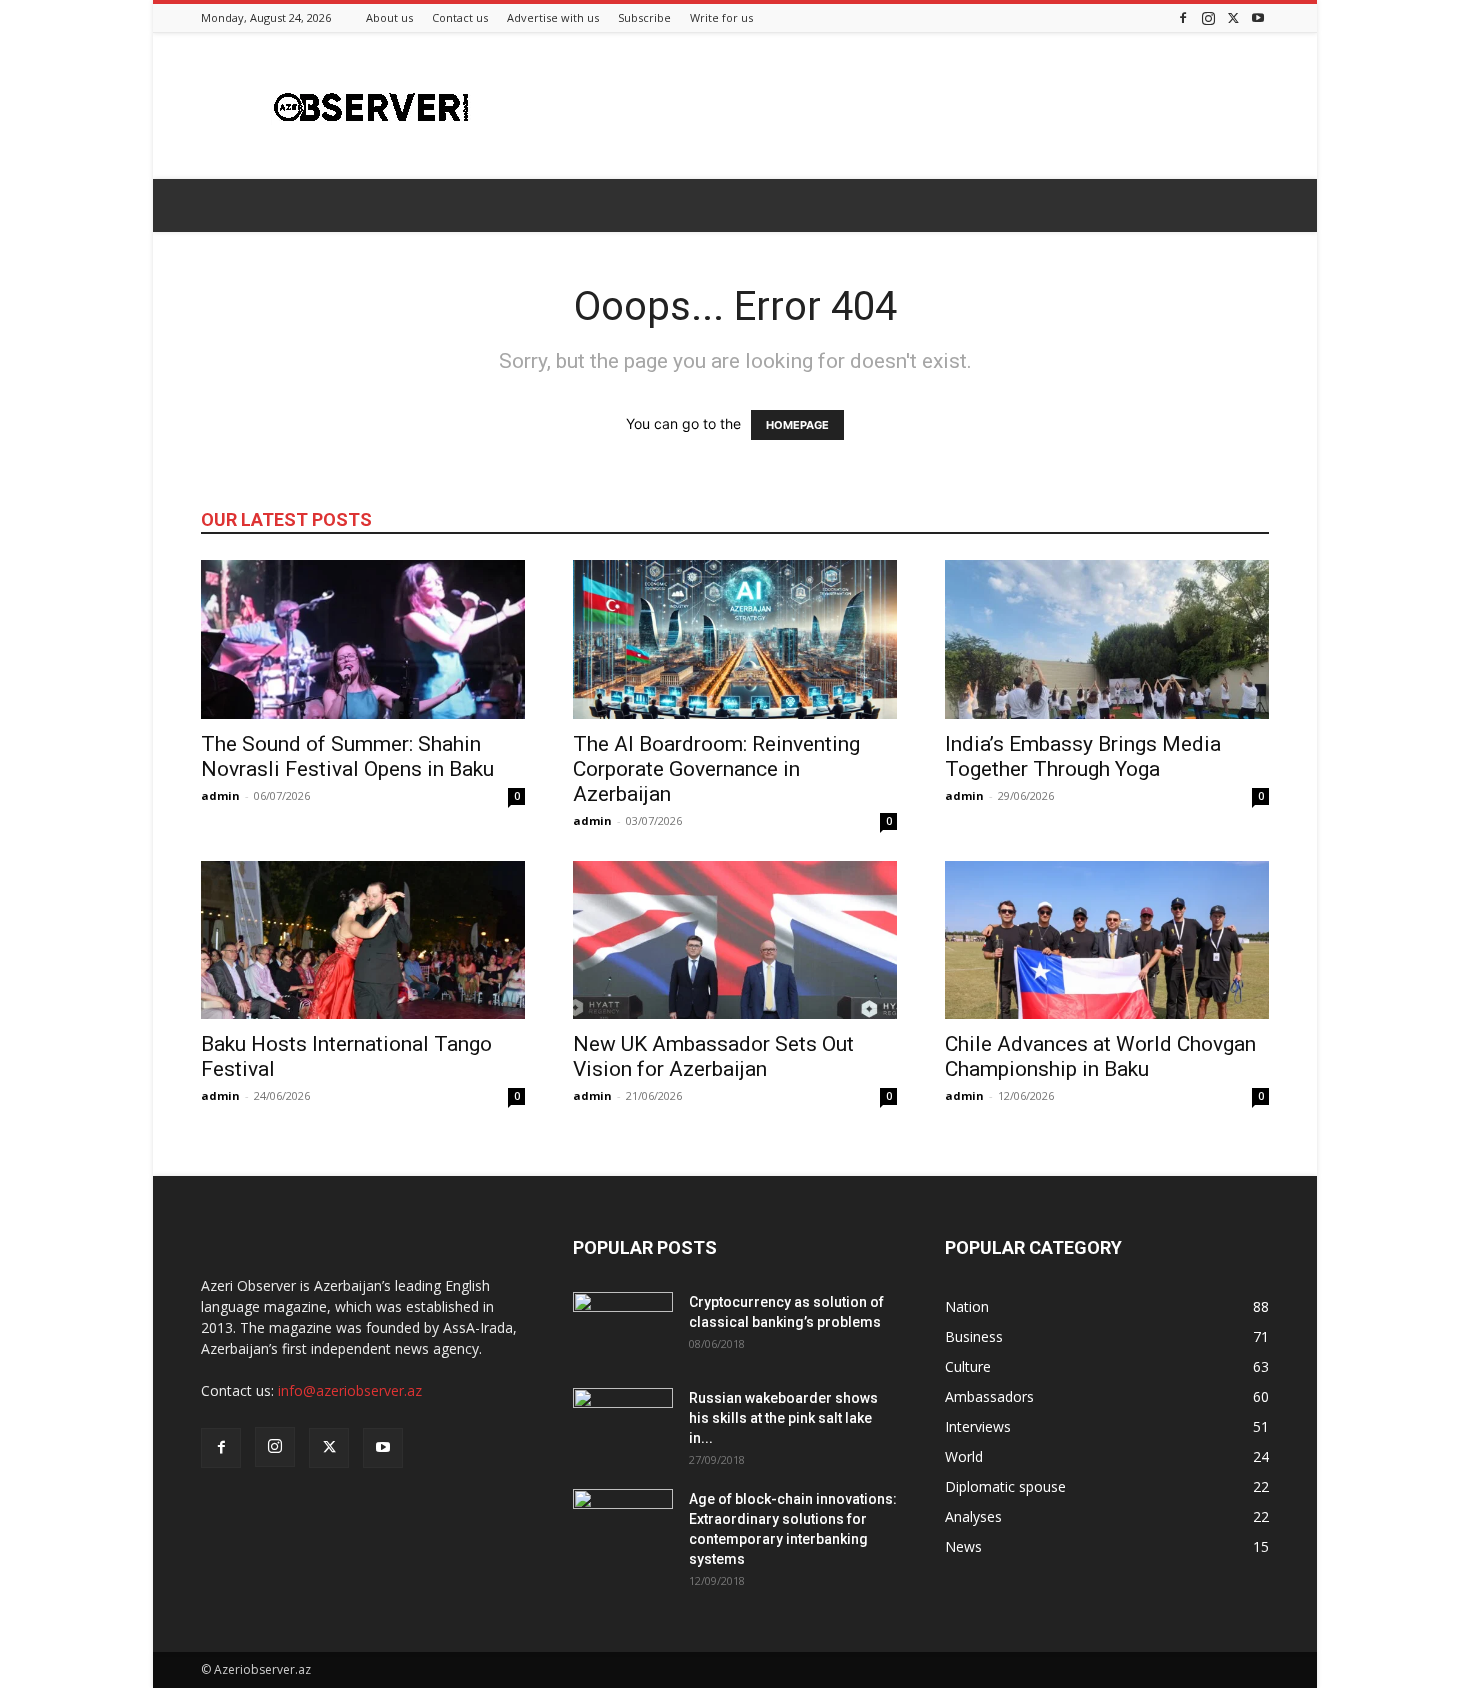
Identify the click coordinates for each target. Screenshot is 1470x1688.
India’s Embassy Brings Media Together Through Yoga (1083, 756)
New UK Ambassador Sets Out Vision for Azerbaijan (713, 1056)
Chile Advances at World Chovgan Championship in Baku (1100, 1056)
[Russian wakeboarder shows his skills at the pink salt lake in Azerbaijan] (623, 1423)
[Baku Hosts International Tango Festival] (363, 940)
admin (220, 795)
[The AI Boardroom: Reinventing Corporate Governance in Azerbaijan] (735, 639)
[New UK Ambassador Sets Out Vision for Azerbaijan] (735, 940)
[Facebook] (1183, 17)
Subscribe (644, 17)
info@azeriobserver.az (350, 1390)
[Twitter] (1233, 17)
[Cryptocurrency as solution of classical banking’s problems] (623, 1327)
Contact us (460, 17)
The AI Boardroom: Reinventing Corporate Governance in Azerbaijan (716, 769)
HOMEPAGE (797, 425)
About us (389, 17)
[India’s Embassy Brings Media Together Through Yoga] (1107, 639)
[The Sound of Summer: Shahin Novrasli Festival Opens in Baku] (363, 639)
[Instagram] (1208, 17)
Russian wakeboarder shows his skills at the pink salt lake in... (783, 1418)
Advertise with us (553, 17)
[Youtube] (1258, 17)
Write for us (721, 17)
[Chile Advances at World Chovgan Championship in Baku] (1107, 940)
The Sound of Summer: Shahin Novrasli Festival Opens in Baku (347, 756)
